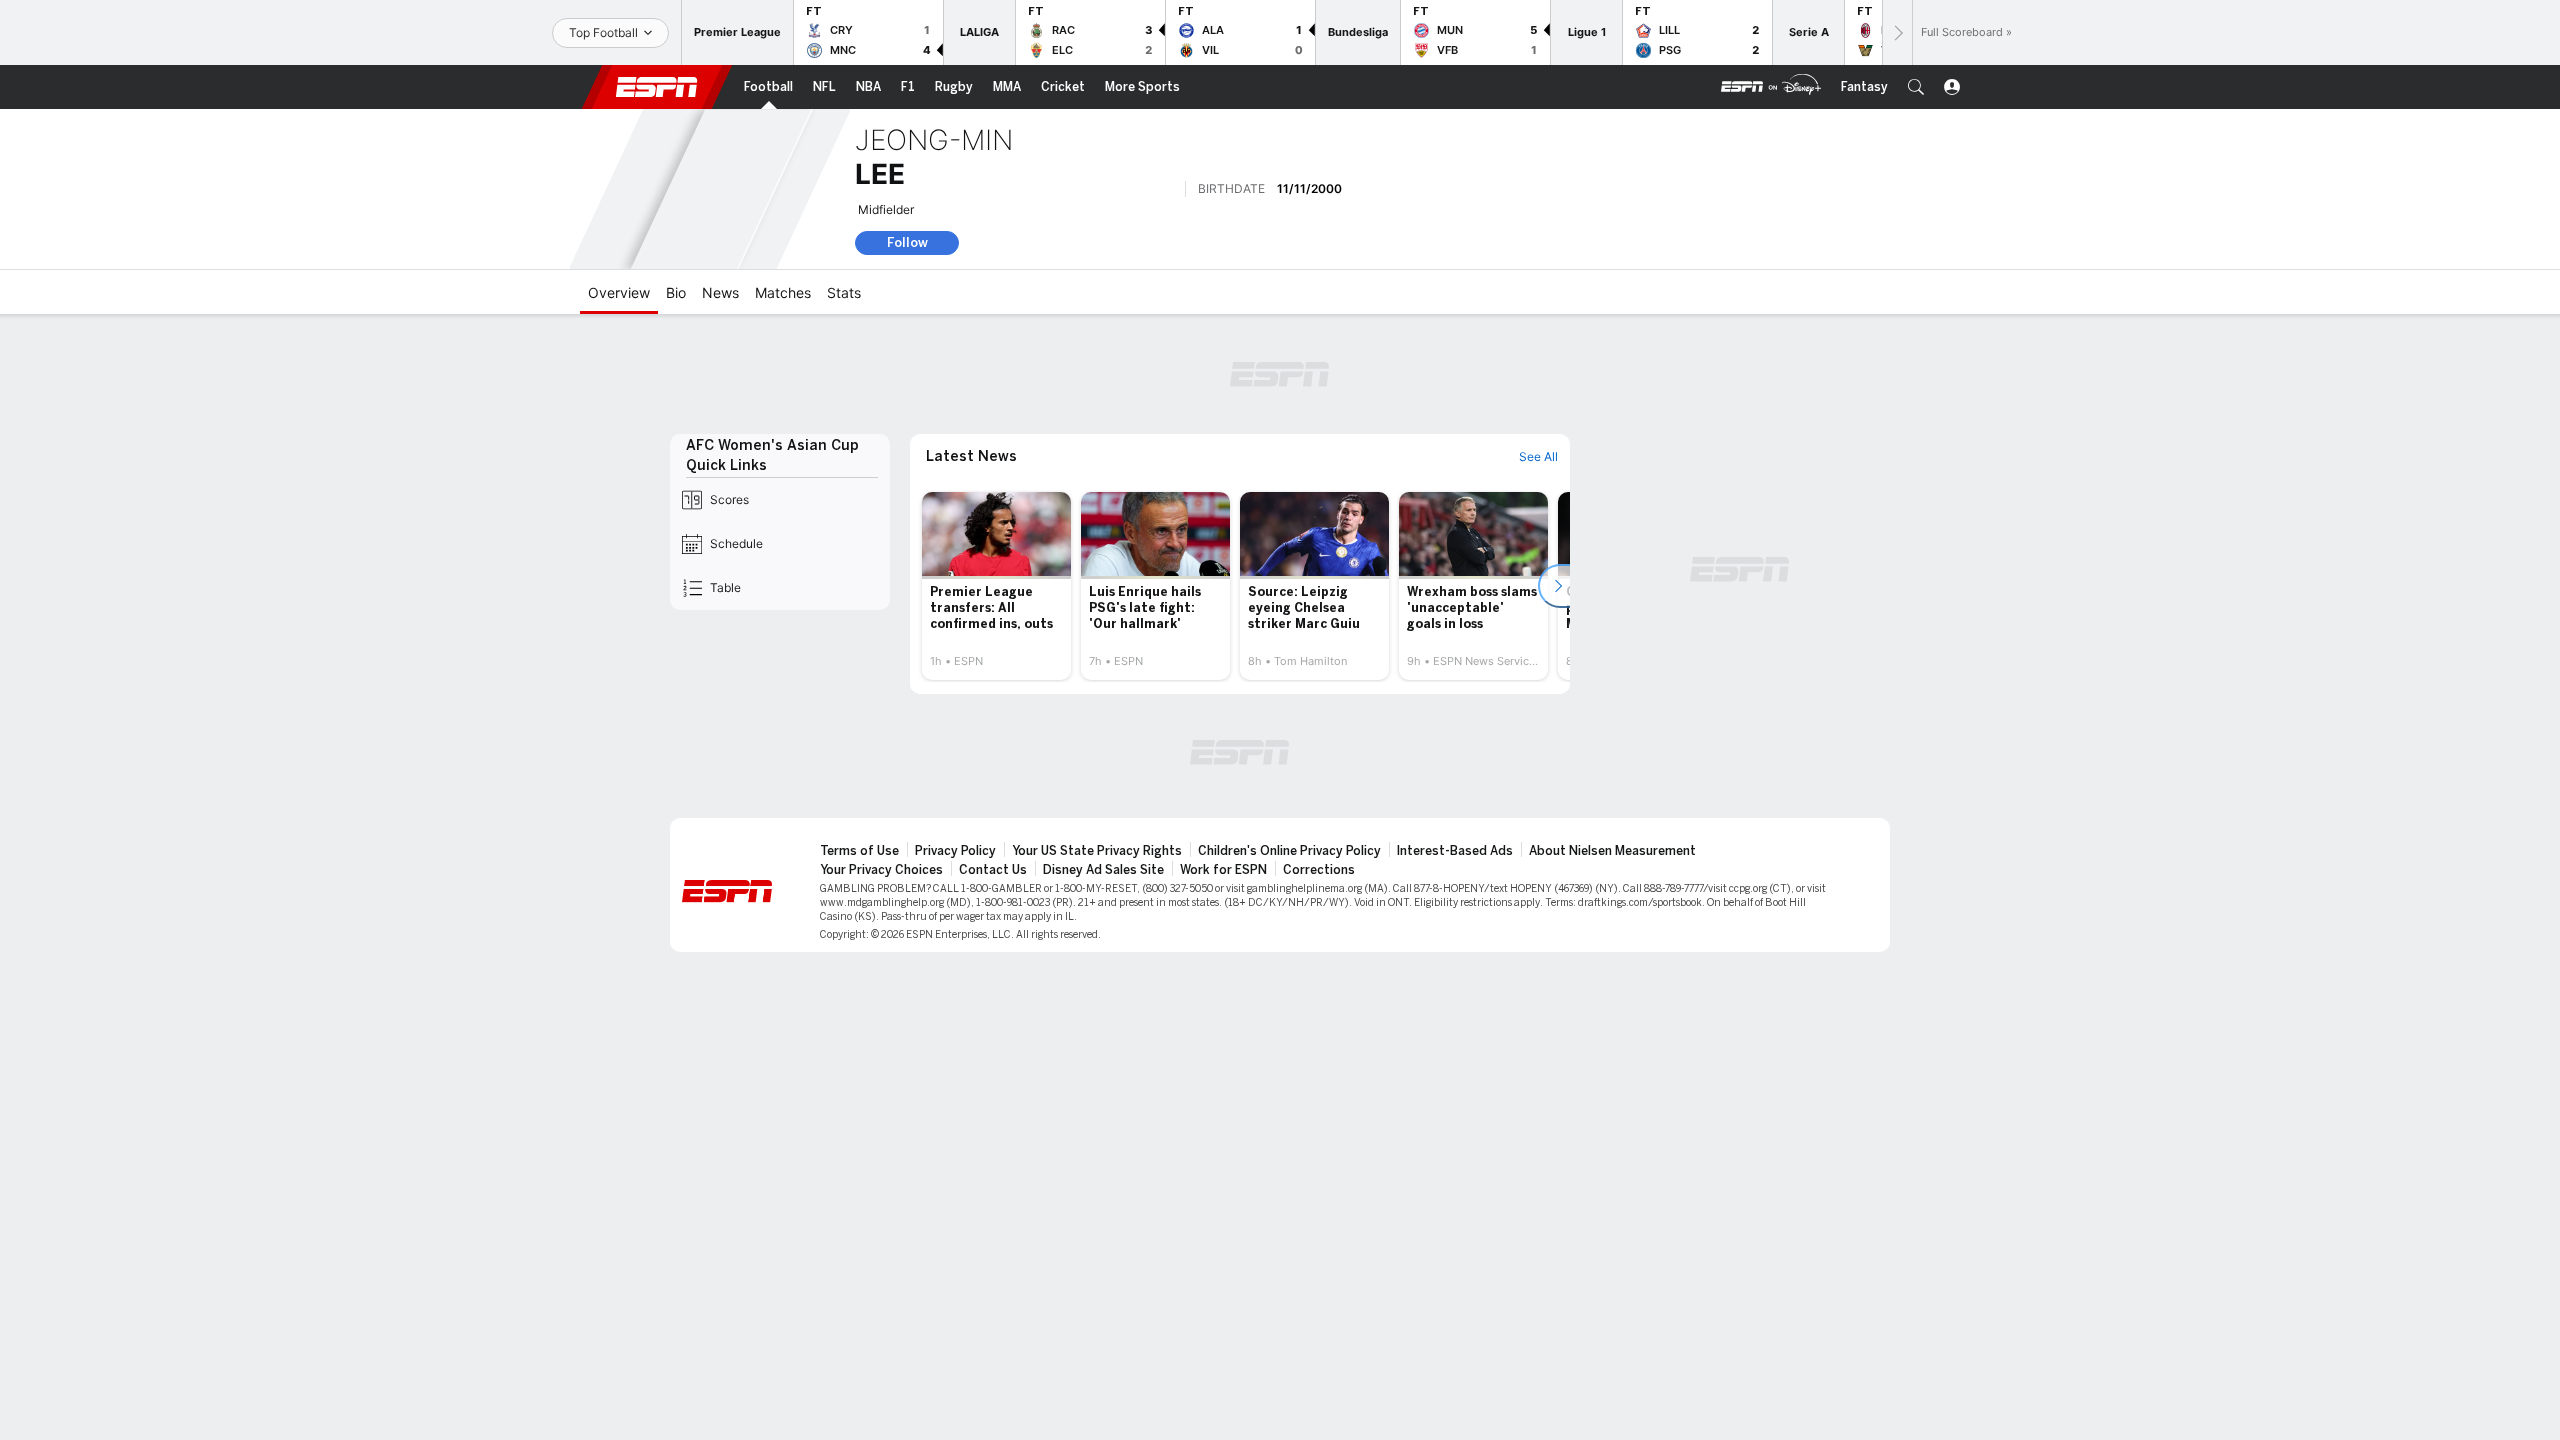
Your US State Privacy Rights (1097, 851)
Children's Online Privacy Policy (1289, 851)
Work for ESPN (1223, 870)
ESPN (657, 87)
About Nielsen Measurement (1612, 851)
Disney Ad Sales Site (1103, 870)
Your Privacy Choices (881, 870)
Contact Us (993, 870)
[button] (1916, 87)
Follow (907, 242)
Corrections (1319, 870)
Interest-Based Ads (1455, 851)
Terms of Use (859, 851)
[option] (996, 586)
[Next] (1897, 32)
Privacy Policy (955, 851)
